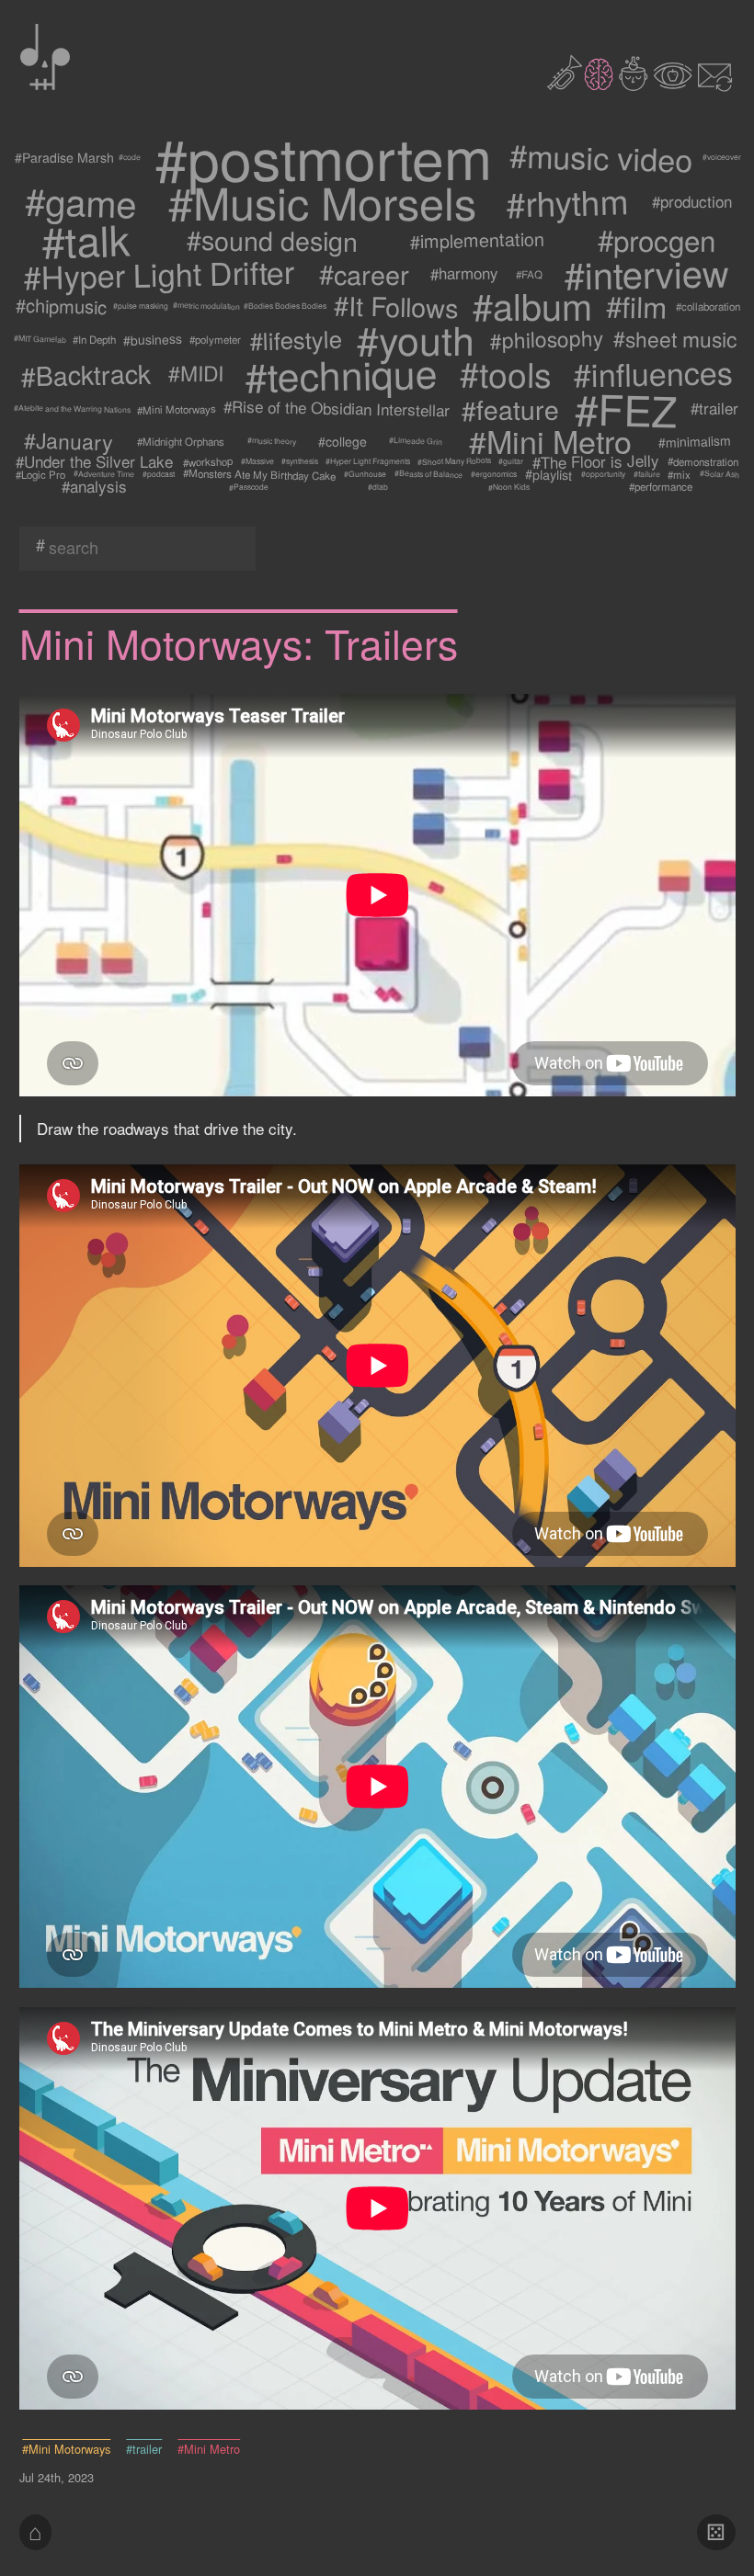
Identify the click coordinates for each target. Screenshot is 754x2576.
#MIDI (196, 374)
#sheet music (676, 339)
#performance (661, 487)
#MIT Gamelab (40, 339)
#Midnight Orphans (181, 441)
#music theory (271, 441)
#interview (647, 274)
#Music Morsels (321, 202)
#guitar (510, 461)
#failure (646, 473)
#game (81, 202)
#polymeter (215, 339)
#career (364, 274)
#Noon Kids (508, 487)
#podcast (159, 474)
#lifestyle (297, 339)
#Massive (257, 461)
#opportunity (603, 474)
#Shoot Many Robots (453, 461)
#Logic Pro (40, 474)
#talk (86, 239)
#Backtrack (86, 373)
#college (343, 441)
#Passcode (249, 487)
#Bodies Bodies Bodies (285, 306)
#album (532, 306)
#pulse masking (141, 306)
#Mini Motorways (177, 409)
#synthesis (299, 462)
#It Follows (396, 306)
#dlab (378, 487)
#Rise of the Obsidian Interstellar (337, 409)
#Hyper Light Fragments (367, 461)
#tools (506, 373)
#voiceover (722, 157)
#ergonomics (493, 474)
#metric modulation (206, 306)
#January (69, 441)
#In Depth (94, 339)
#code (130, 157)
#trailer (714, 409)
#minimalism (695, 441)
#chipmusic (61, 306)
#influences (653, 374)
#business (153, 340)
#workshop (208, 461)
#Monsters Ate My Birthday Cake (259, 474)
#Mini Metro (550, 441)
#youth (417, 339)
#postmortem (323, 157)
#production (693, 202)
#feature (509, 409)
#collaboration (708, 306)
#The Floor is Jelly (595, 461)
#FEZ (625, 409)
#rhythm (566, 202)
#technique (340, 373)
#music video (601, 157)
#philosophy (547, 339)
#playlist (548, 474)
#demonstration (703, 461)
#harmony (463, 274)
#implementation (478, 239)
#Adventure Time (104, 474)
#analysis (95, 487)
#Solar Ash (720, 474)
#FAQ (529, 274)
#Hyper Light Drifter (159, 274)
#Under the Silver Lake (95, 461)
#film (637, 306)
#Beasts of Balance (428, 474)
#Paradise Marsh (63, 157)
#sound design (272, 239)
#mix (679, 474)
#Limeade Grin (416, 441)
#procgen (657, 239)
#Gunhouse (365, 474)
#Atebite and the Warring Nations (72, 409)
